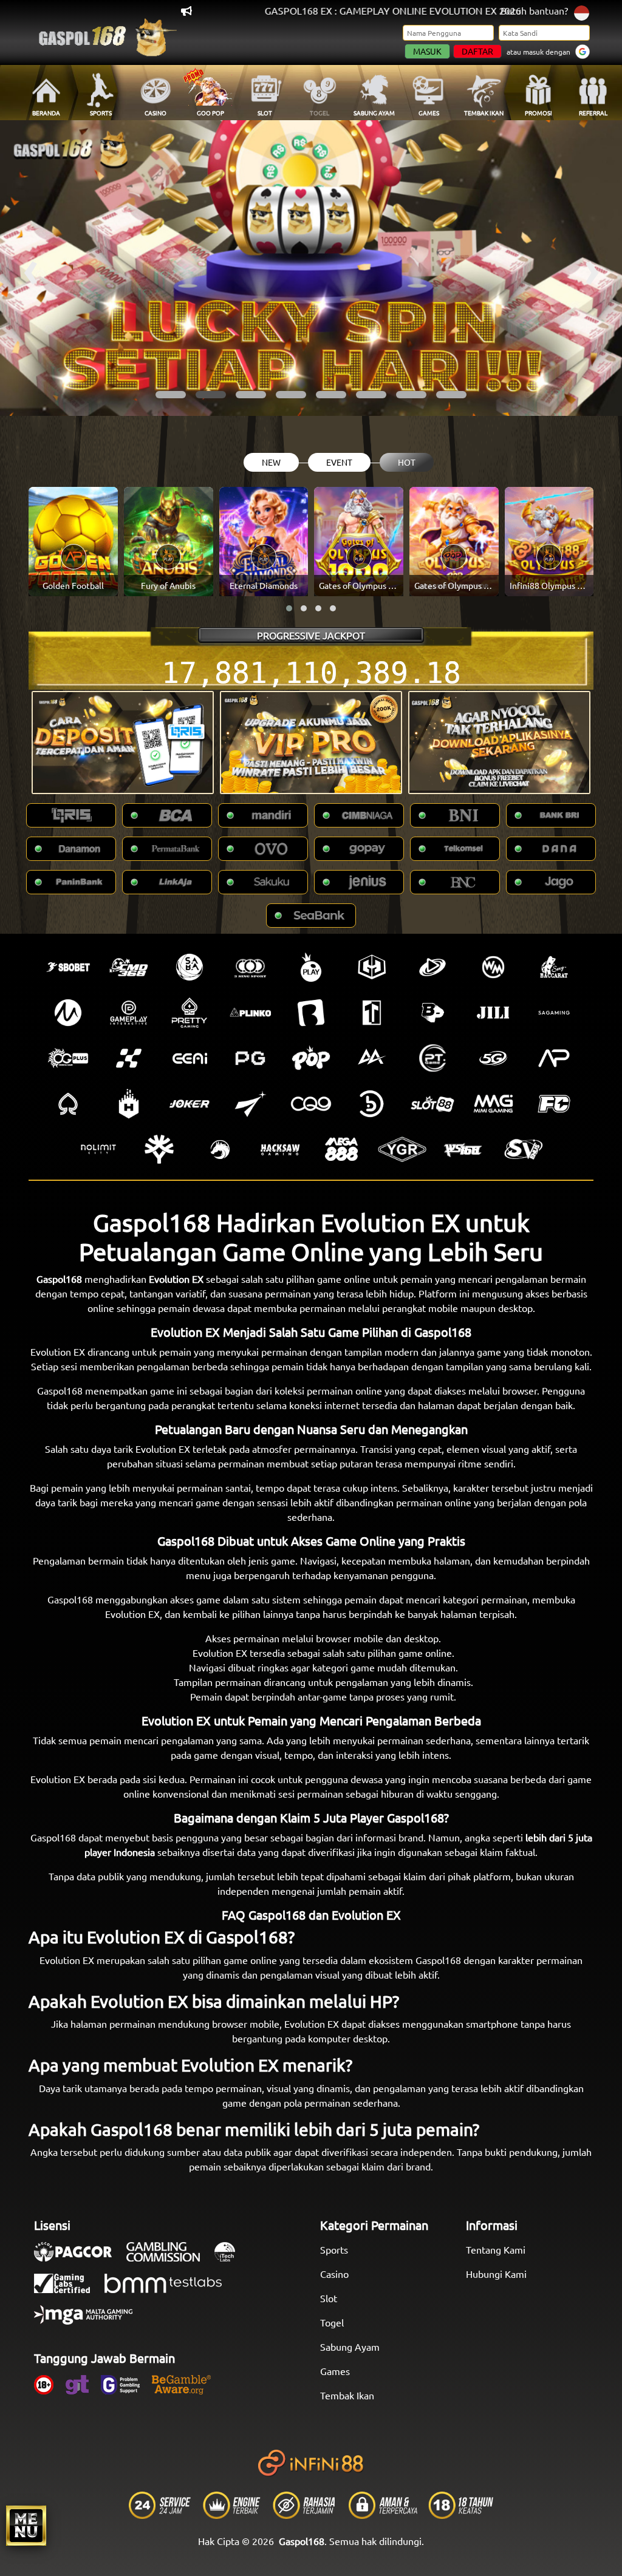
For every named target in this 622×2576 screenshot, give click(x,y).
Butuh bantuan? (534, 10)
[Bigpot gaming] (432, 1013)
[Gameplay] (129, 1013)
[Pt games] (432, 1058)
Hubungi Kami (496, 2274)
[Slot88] (432, 1104)
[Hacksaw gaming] (281, 1149)
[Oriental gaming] (68, 1058)
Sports (334, 2249)
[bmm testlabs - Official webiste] (169, 2289)
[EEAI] (190, 1058)
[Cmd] (129, 967)
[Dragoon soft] (220, 1149)
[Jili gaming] (493, 1013)
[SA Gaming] (554, 1013)
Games (335, 2371)
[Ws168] (463, 1149)
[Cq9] (311, 1104)
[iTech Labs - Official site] (231, 2258)
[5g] (493, 1058)
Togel (332, 2322)
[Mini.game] (250, 1013)
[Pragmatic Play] (311, 967)
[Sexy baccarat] (554, 967)
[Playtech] (432, 967)
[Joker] (190, 1104)
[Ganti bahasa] (582, 12)
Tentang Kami (496, 2249)
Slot (329, 2298)
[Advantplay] (554, 1058)
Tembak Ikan (347, 2395)
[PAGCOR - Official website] (79, 2258)
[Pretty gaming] (190, 1013)
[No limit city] (98, 1149)
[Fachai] (554, 1104)
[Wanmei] (493, 967)
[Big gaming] (311, 1013)
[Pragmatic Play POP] (311, 1058)
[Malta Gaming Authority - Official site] (89, 2321)
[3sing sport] (250, 967)
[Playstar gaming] (250, 1104)
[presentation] (30, 268)
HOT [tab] (407, 462)
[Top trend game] (372, 1013)
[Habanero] (129, 1104)
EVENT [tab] (339, 462)
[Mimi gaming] (493, 1104)
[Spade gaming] (68, 1104)
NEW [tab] (271, 462)
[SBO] (68, 967)
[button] (171, 395)
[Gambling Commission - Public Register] (169, 2258)
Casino (334, 2274)
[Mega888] (341, 1149)
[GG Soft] (372, 967)
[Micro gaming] (68, 1013)
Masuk (427, 51)
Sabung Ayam (350, 2347)
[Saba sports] (190, 967)
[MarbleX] (129, 1058)
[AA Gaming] (372, 1058)
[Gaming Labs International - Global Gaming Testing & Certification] (68, 2289)
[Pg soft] (250, 1058)
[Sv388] (524, 1149)
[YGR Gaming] (402, 1149)
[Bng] (372, 1104)
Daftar (477, 51)
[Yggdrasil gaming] (159, 1149)
